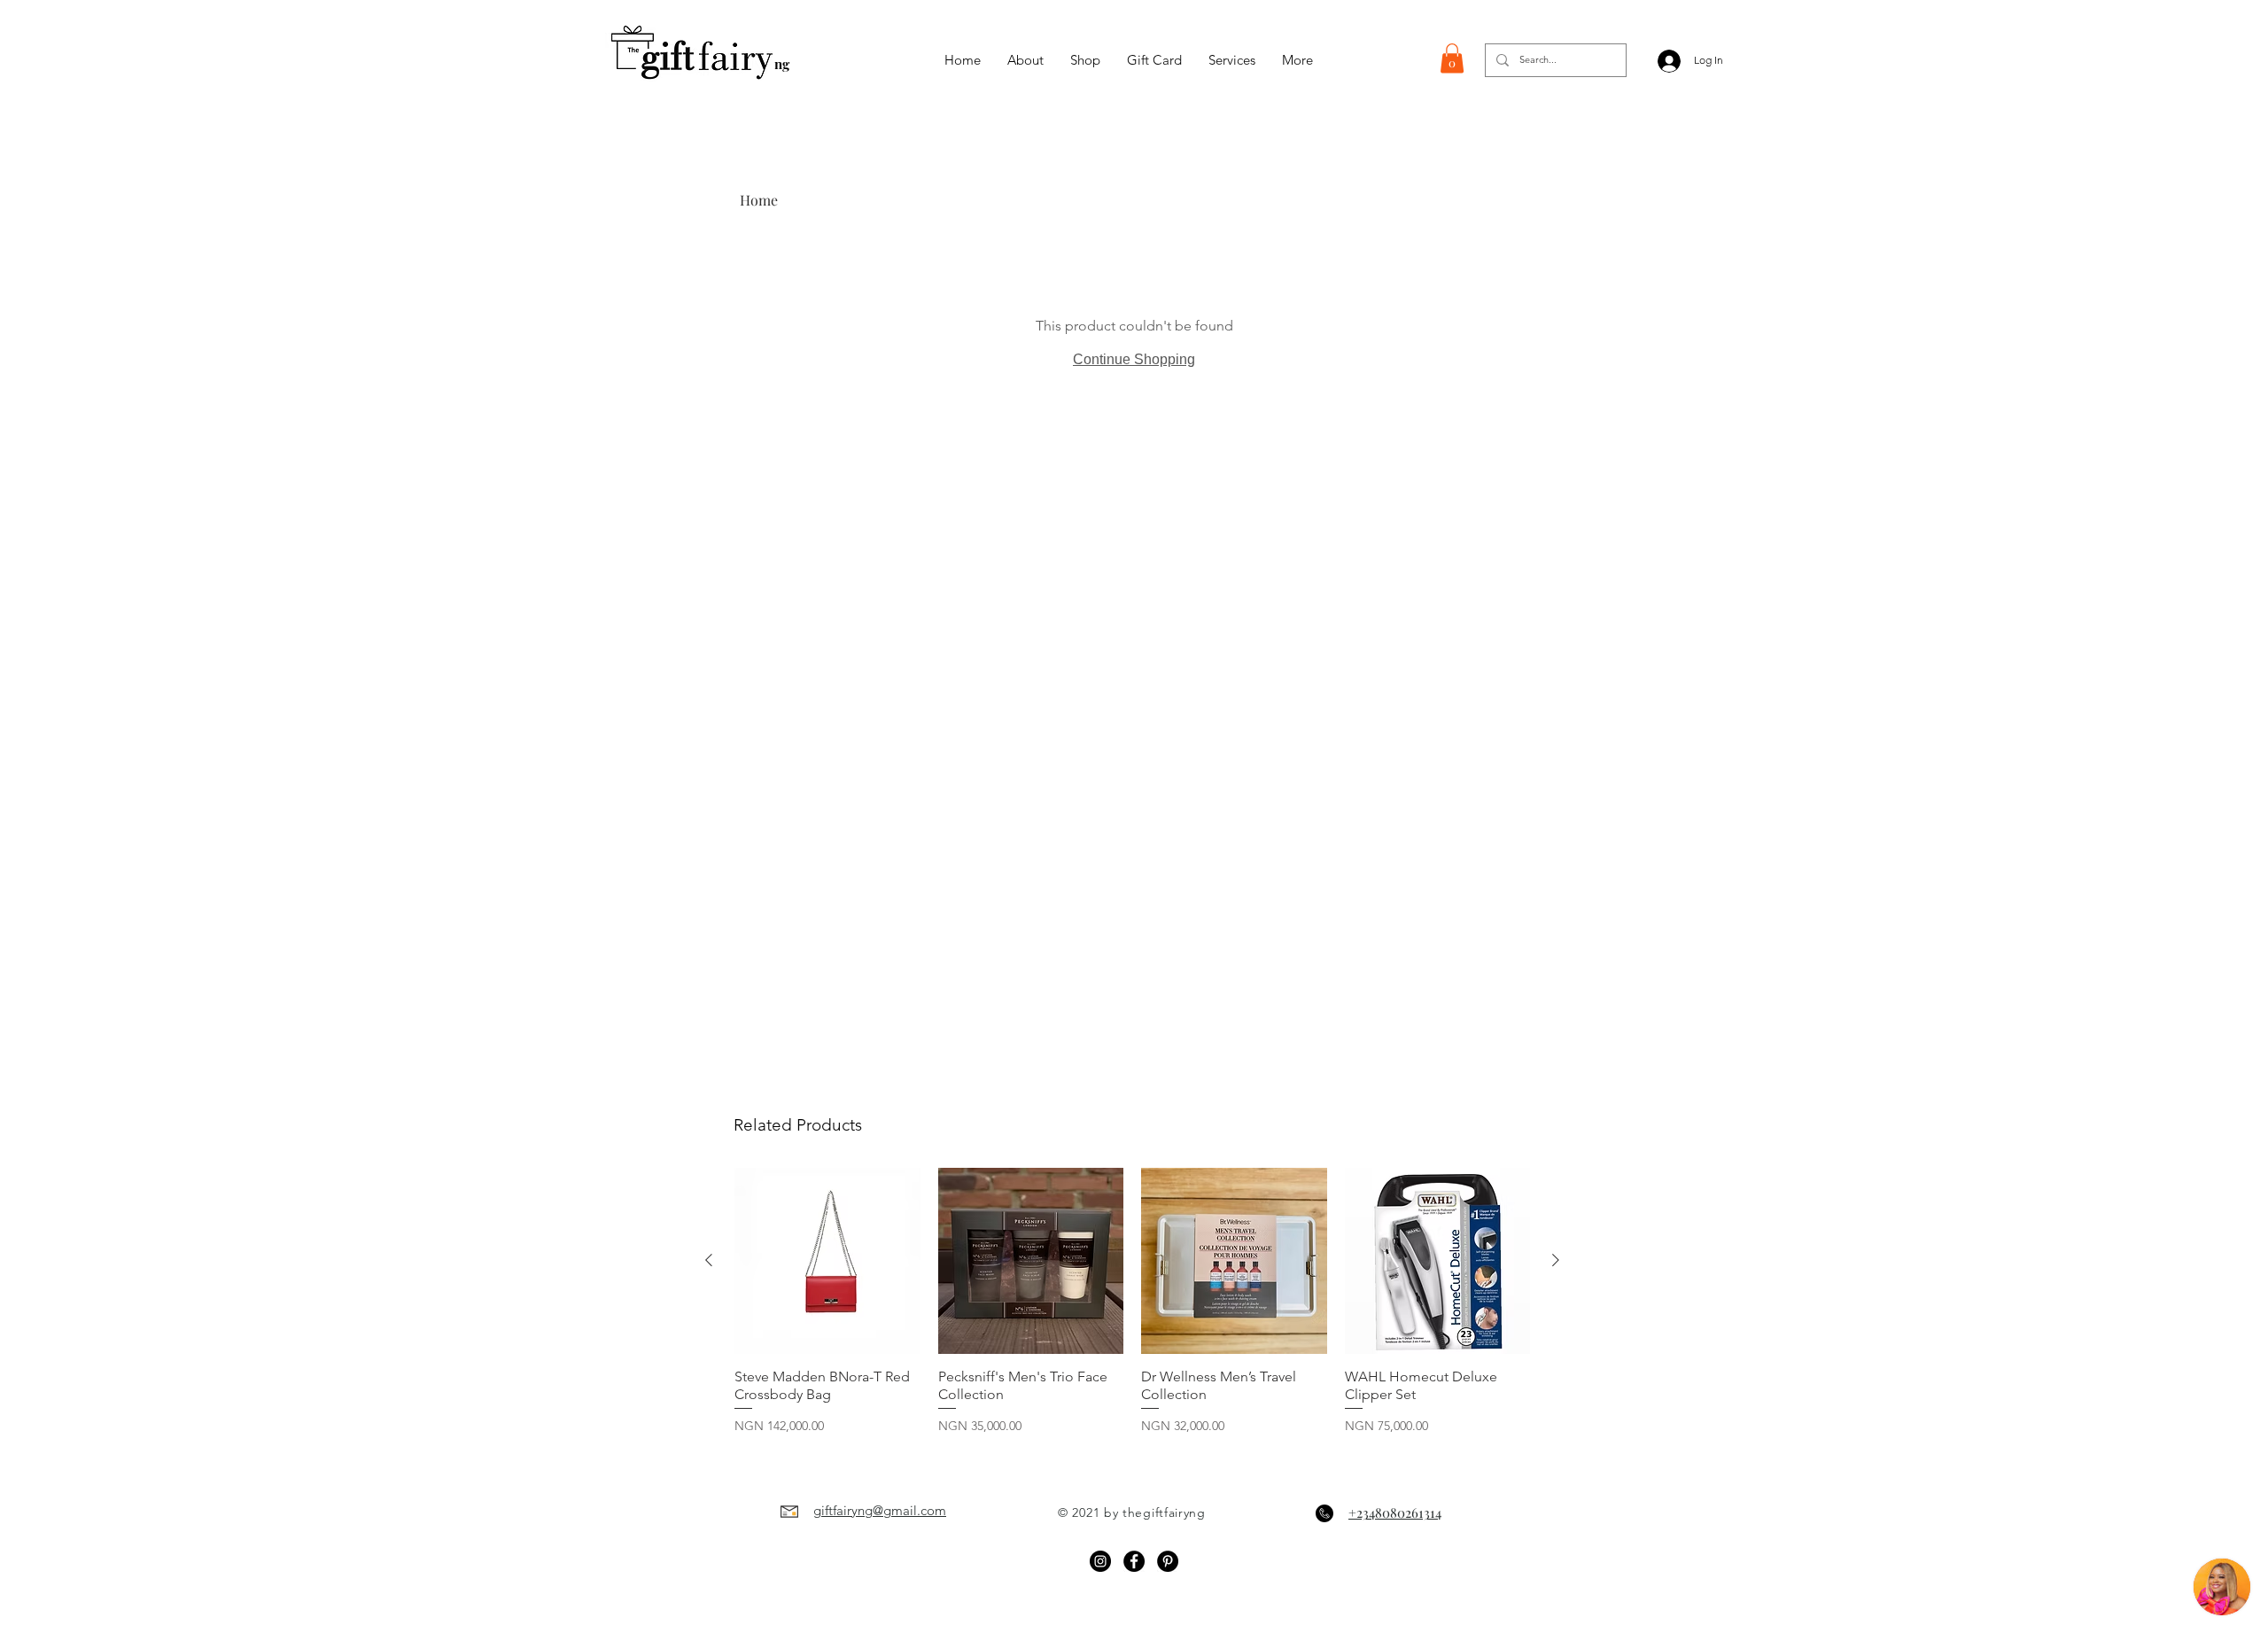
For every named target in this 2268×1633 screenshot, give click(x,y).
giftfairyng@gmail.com (880, 1510)
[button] (1452, 58)
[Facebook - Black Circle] (1134, 1561)
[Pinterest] (1168, 1561)
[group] (1132, 1310)
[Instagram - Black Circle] (1100, 1561)
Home (759, 200)
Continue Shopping (1134, 359)
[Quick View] (827, 1261)
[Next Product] (1556, 1260)
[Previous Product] (709, 1260)
